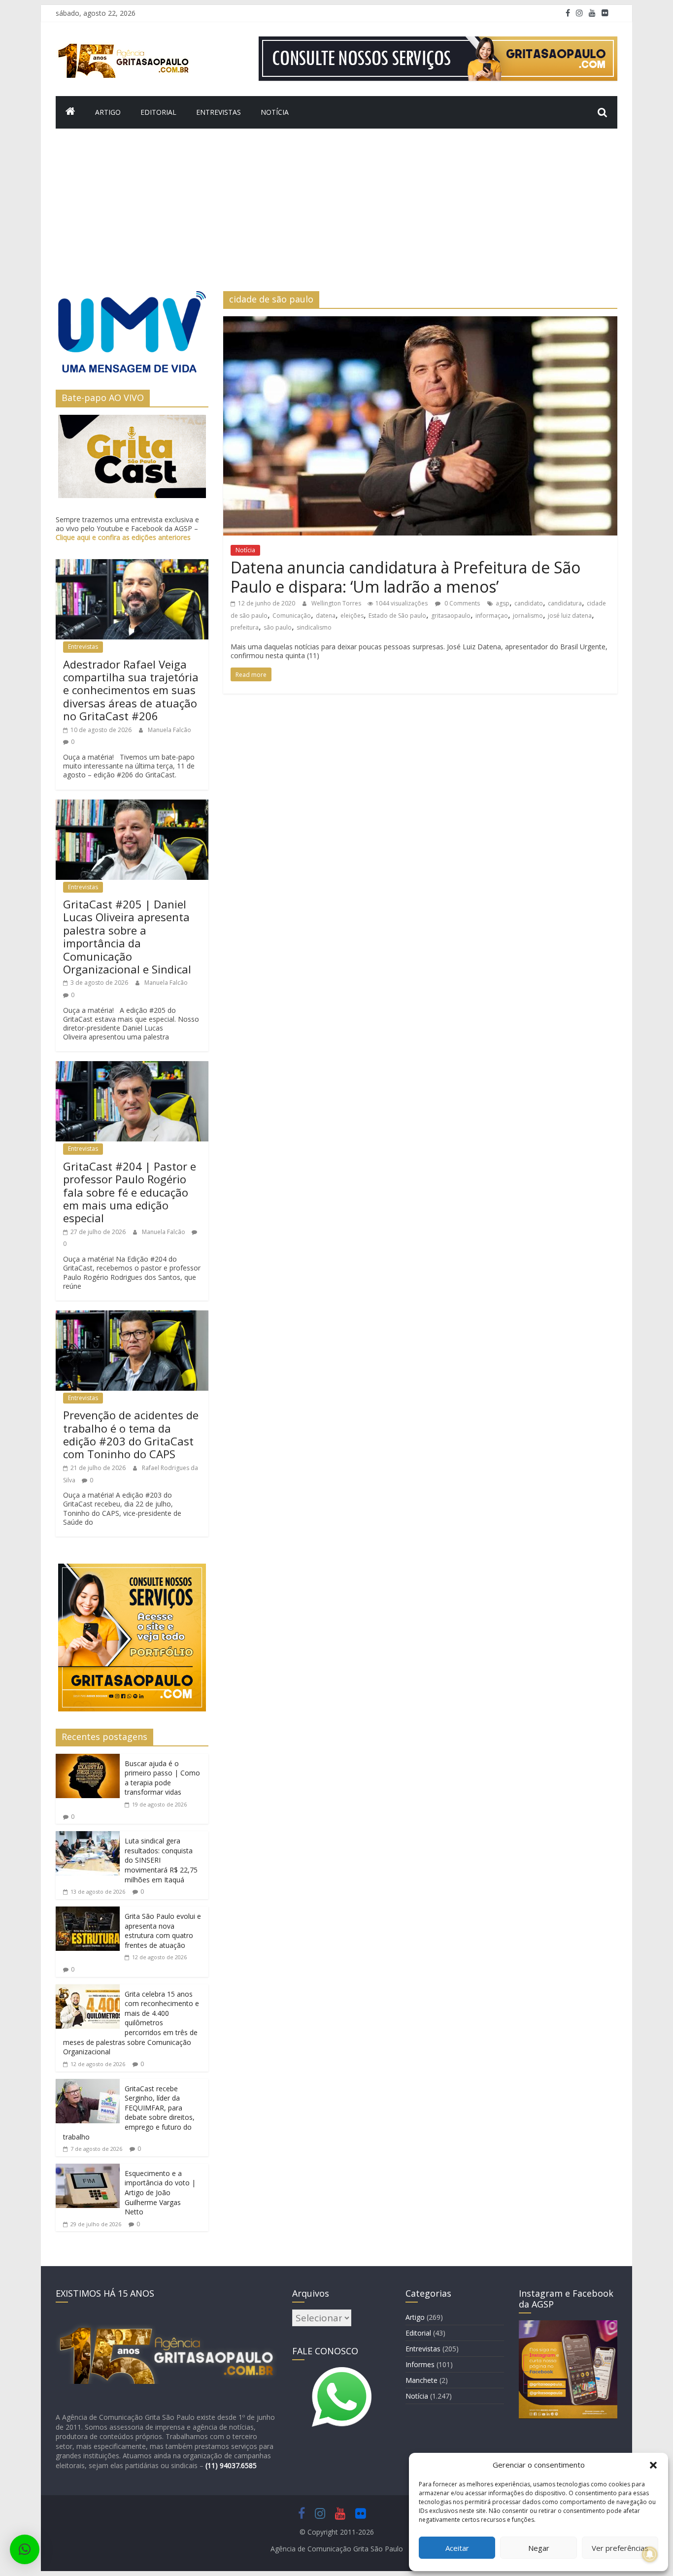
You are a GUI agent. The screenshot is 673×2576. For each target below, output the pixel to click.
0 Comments (461, 603)
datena (326, 616)
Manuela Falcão (169, 730)
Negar (539, 2548)
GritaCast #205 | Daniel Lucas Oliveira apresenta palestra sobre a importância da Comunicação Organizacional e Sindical (127, 937)
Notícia (275, 112)
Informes (420, 2364)
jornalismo (528, 616)
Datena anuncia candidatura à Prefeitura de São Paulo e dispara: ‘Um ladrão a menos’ (405, 577)
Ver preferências (620, 2548)
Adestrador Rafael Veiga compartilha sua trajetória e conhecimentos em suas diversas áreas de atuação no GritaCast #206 (131, 690)
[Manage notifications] (650, 2554)
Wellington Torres (337, 603)
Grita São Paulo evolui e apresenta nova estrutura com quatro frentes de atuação (163, 1931)
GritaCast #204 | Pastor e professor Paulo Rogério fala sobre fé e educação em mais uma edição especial (130, 1192)
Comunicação (292, 616)
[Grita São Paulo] (70, 112)
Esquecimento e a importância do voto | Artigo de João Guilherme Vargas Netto (160, 2192)
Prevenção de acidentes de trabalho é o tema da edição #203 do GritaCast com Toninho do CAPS (131, 1434)
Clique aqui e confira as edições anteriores (123, 537)
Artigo (108, 112)
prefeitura (245, 627)
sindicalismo (314, 627)
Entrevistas (219, 112)
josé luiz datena (570, 616)
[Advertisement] (336, 217)
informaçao (492, 616)
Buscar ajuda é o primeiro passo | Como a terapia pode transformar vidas (162, 1778)
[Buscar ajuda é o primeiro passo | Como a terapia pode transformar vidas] (88, 1760)
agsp (503, 603)
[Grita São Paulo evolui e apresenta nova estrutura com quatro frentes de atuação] (88, 1912)
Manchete (421, 2380)
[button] (653, 2465)
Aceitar (457, 2548)
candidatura (565, 603)
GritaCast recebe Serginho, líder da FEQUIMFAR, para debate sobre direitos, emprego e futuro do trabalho (129, 2113)
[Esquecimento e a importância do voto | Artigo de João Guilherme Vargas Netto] (88, 2170)
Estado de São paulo (397, 616)
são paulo (278, 627)
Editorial (158, 112)
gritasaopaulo (451, 616)
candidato (529, 603)
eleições (352, 616)
